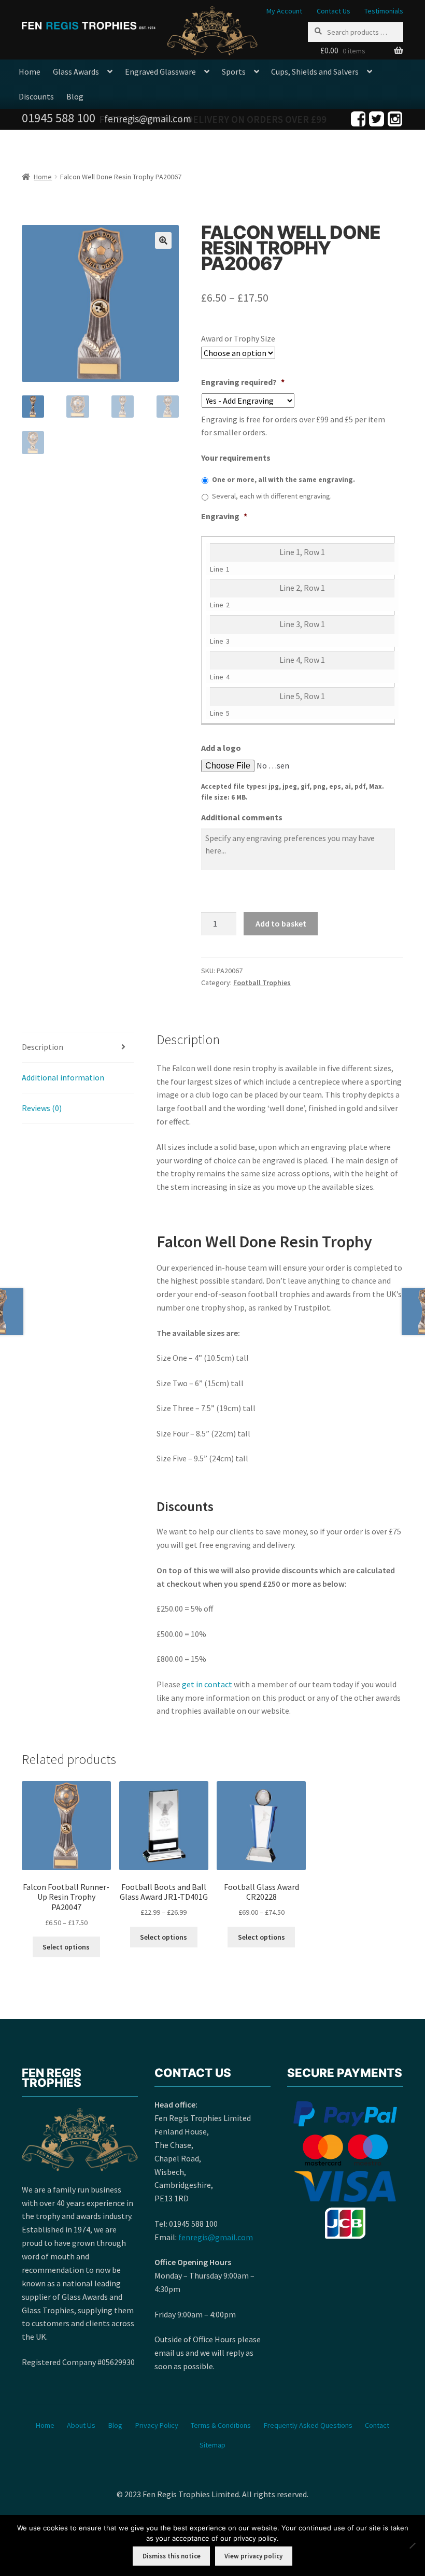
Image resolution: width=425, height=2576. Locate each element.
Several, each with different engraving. (272, 496)
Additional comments (242, 817)
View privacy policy (253, 2556)
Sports (234, 72)
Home (30, 72)
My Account (284, 11)
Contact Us (334, 11)
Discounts (36, 96)
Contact (377, 2425)
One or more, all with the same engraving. (284, 479)
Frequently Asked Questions (308, 2425)
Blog (75, 96)
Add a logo (221, 748)
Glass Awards (76, 72)
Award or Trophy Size (238, 338)
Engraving (224, 516)
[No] (412, 2545)
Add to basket (281, 923)
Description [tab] (42, 1047)
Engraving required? (243, 382)
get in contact (207, 1684)
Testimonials (384, 11)
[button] (163, 240)
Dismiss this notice (172, 2556)
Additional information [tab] (63, 1077)
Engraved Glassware (160, 72)
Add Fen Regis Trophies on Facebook (358, 119)
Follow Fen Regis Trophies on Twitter (377, 119)
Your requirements (236, 458)
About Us (81, 2425)
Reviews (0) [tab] (42, 1108)
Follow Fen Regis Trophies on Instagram (395, 119)
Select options (66, 1947)
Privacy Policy (157, 2425)
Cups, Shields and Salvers (315, 72)
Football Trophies (262, 983)
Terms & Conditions (221, 2425)
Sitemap (212, 2445)
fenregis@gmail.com (216, 2237)
